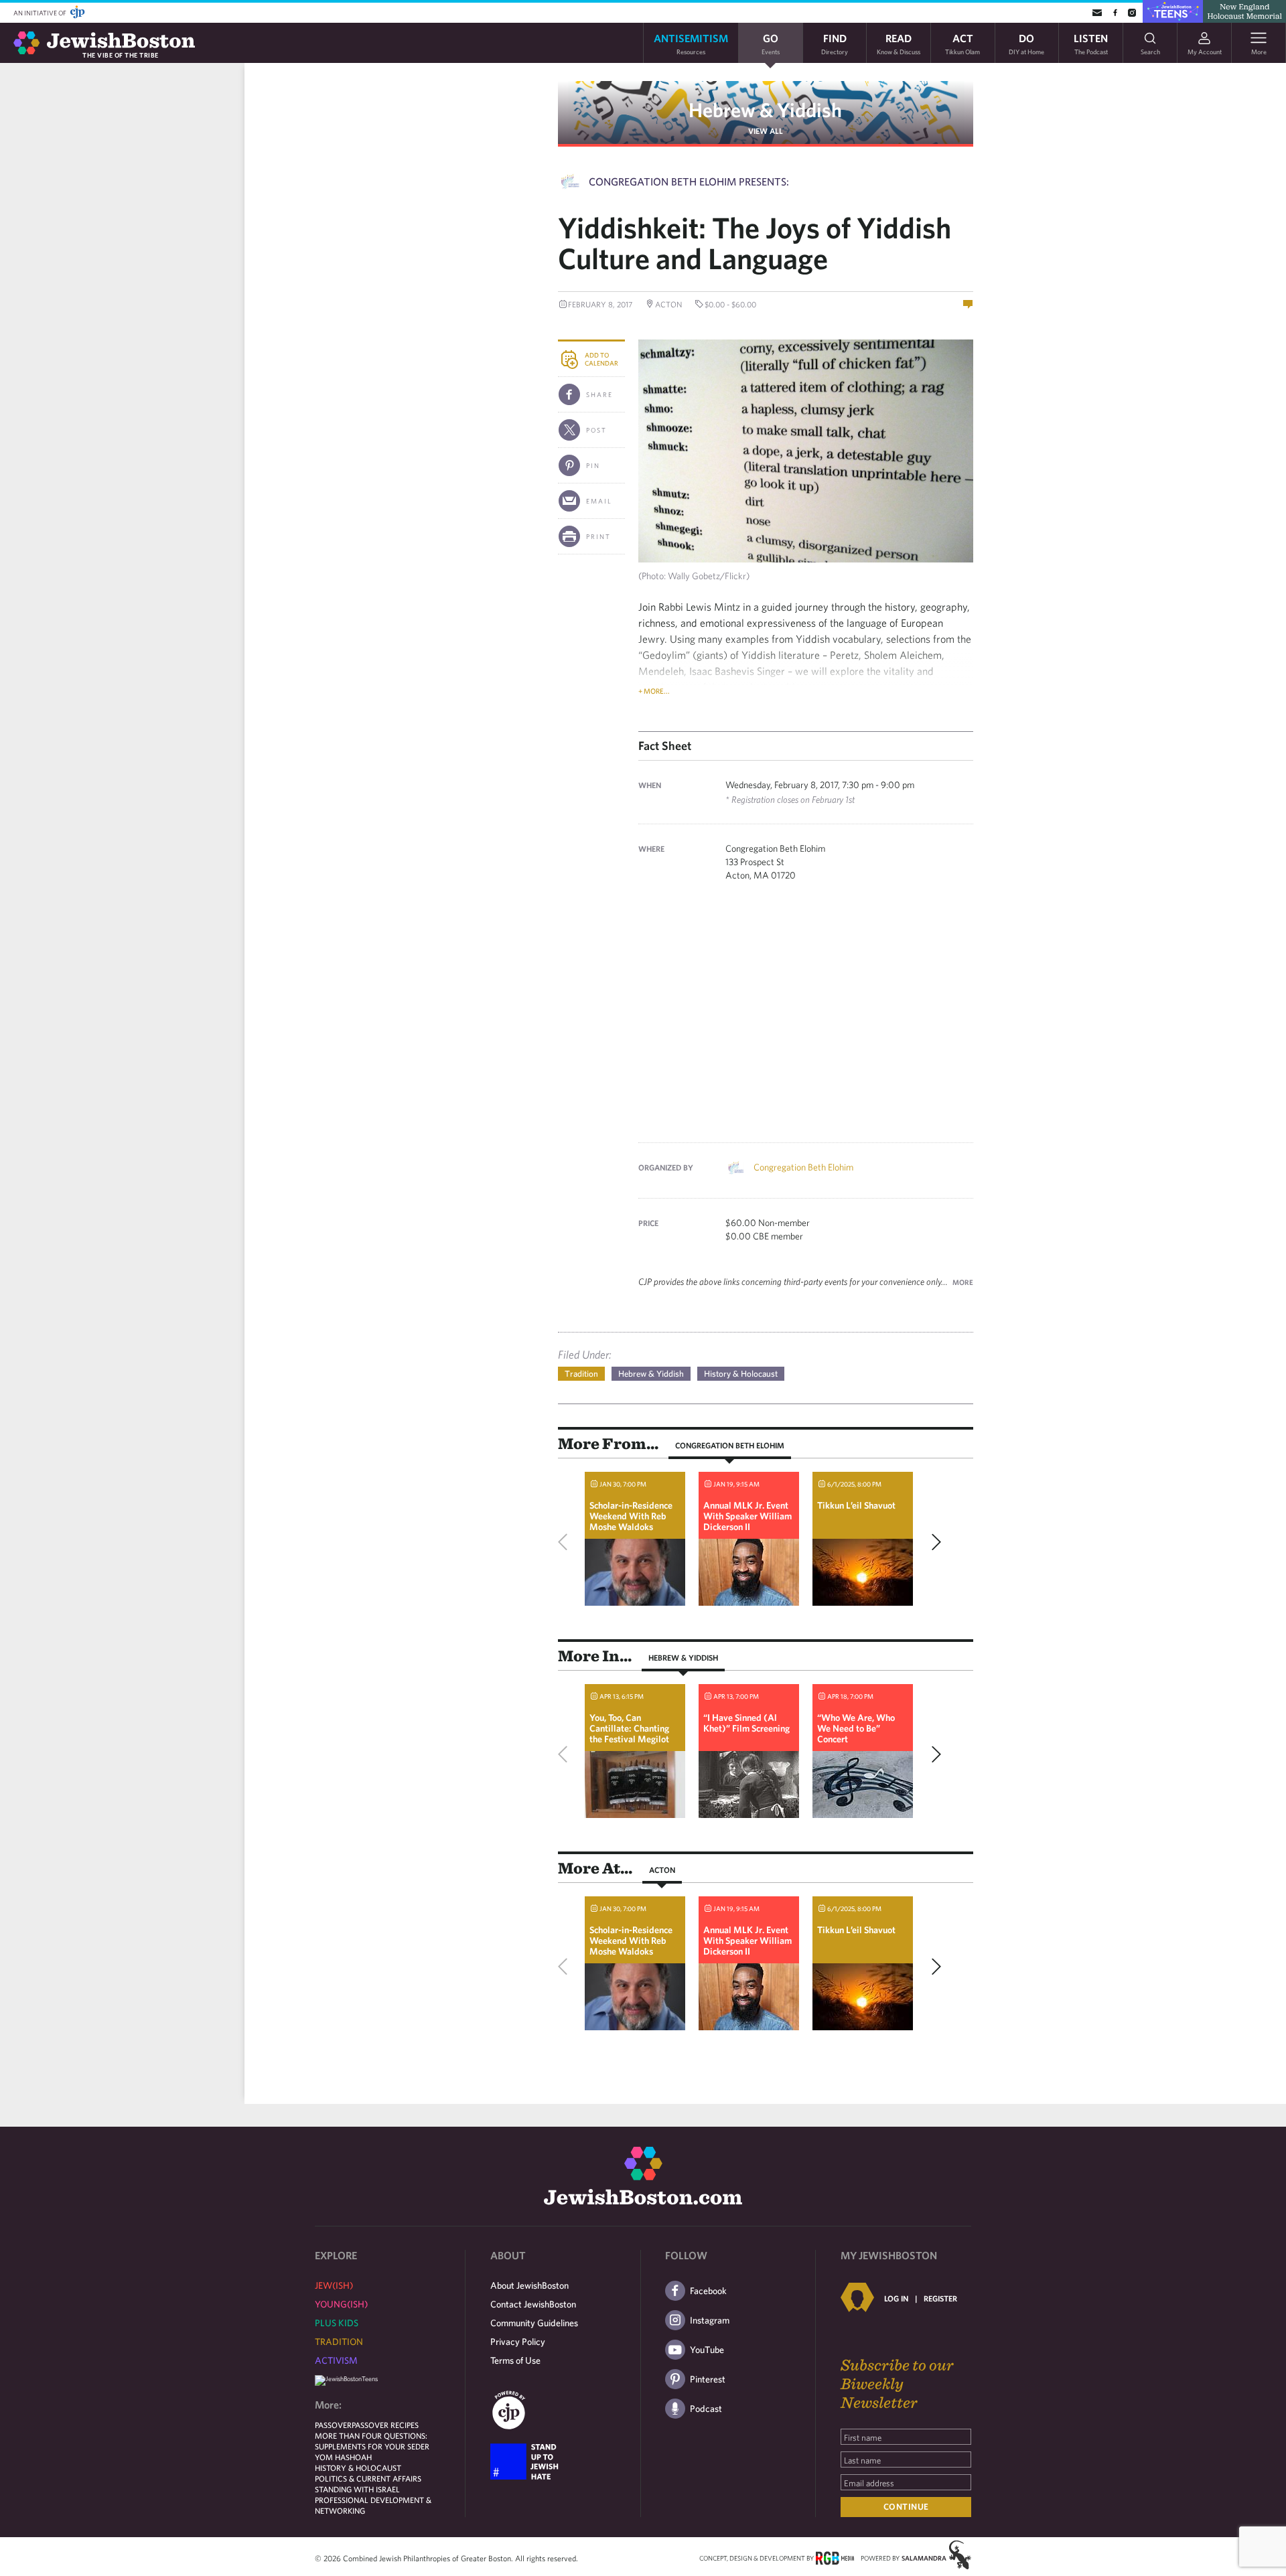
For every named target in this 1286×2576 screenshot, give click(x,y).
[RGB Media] (835, 2557)
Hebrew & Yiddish (765, 109)
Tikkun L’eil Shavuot (856, 1505)
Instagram (710, 2320)
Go (771, 43)
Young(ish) (341, 2304)
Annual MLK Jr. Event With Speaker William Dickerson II (747, 1516)
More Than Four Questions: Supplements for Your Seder (372, 2441)
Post (596, 430)
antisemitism (691, 43)
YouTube (707, 2350)
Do (1026, 43)
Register (940, 2298)
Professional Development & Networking (373, 2505)
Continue (906, 2507)
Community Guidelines (534, 2323)
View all (766, 131)
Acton (662, 1870)
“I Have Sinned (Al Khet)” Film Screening (746, 1723)
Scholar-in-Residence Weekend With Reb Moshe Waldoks (631, 1516)
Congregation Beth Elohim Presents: (689, 181)
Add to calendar (601, 359)
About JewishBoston (529, 2285)
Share (599, 394)
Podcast (706, 2409)
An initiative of (41, 13)
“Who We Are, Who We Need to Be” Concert (856, 1728)
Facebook (708, 2291)
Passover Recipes (385, 2425)
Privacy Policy (518, 2342)
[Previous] (566, 1542)
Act (962, 43)
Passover (333, 2425)
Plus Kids (337, 2323)
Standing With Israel (357, 2489)
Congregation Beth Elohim (803, 1167)
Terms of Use (515, 2360)
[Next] (933, 1542)
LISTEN (1091, 43)
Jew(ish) (334, 2285)
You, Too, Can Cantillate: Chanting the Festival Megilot (629, 1728)
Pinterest (708, 2379)
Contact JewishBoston (533, 2304)
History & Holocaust (741, 1374)
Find (835, 43)
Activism (336, 2360)
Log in (896, 2298)
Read (899, 43)
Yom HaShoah (343, 2457)
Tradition (581, 1374)
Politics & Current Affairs (368, 2478)
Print (598, 536)
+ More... (654, 691)
